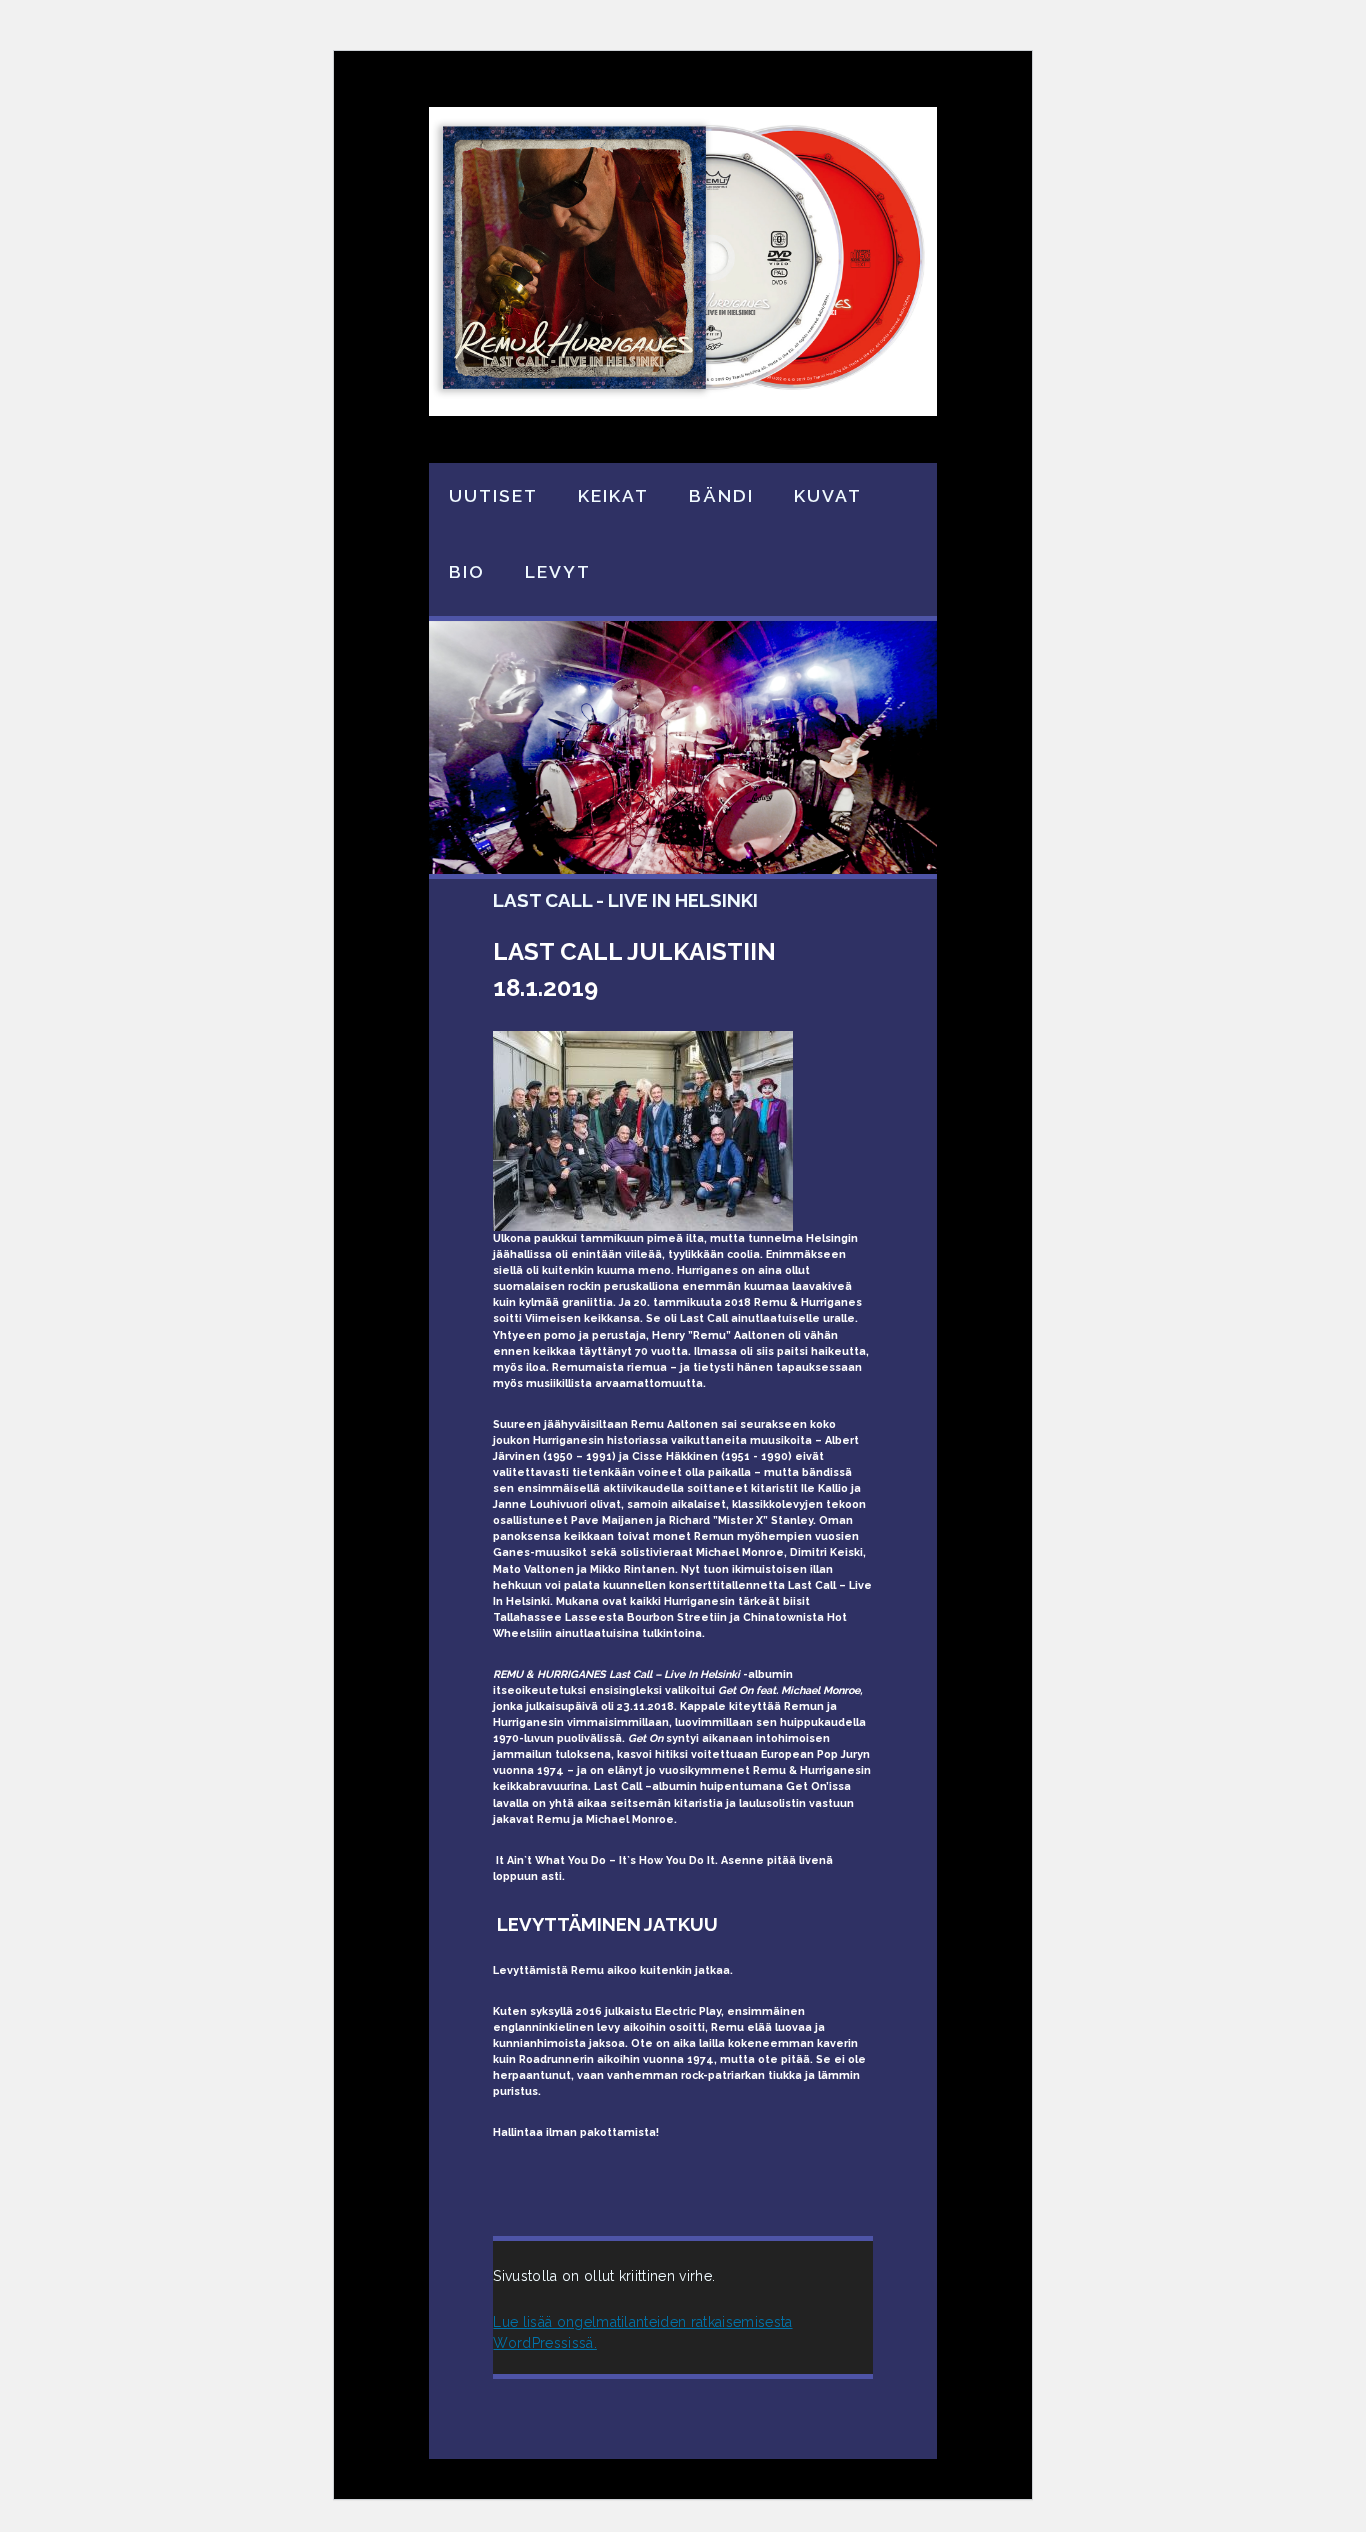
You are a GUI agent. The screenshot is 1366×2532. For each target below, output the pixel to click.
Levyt (558, 571)
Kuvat (828, 495)
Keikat (613, 495)
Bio (467, 571)
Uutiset (493, 495)
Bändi (721, 495)
